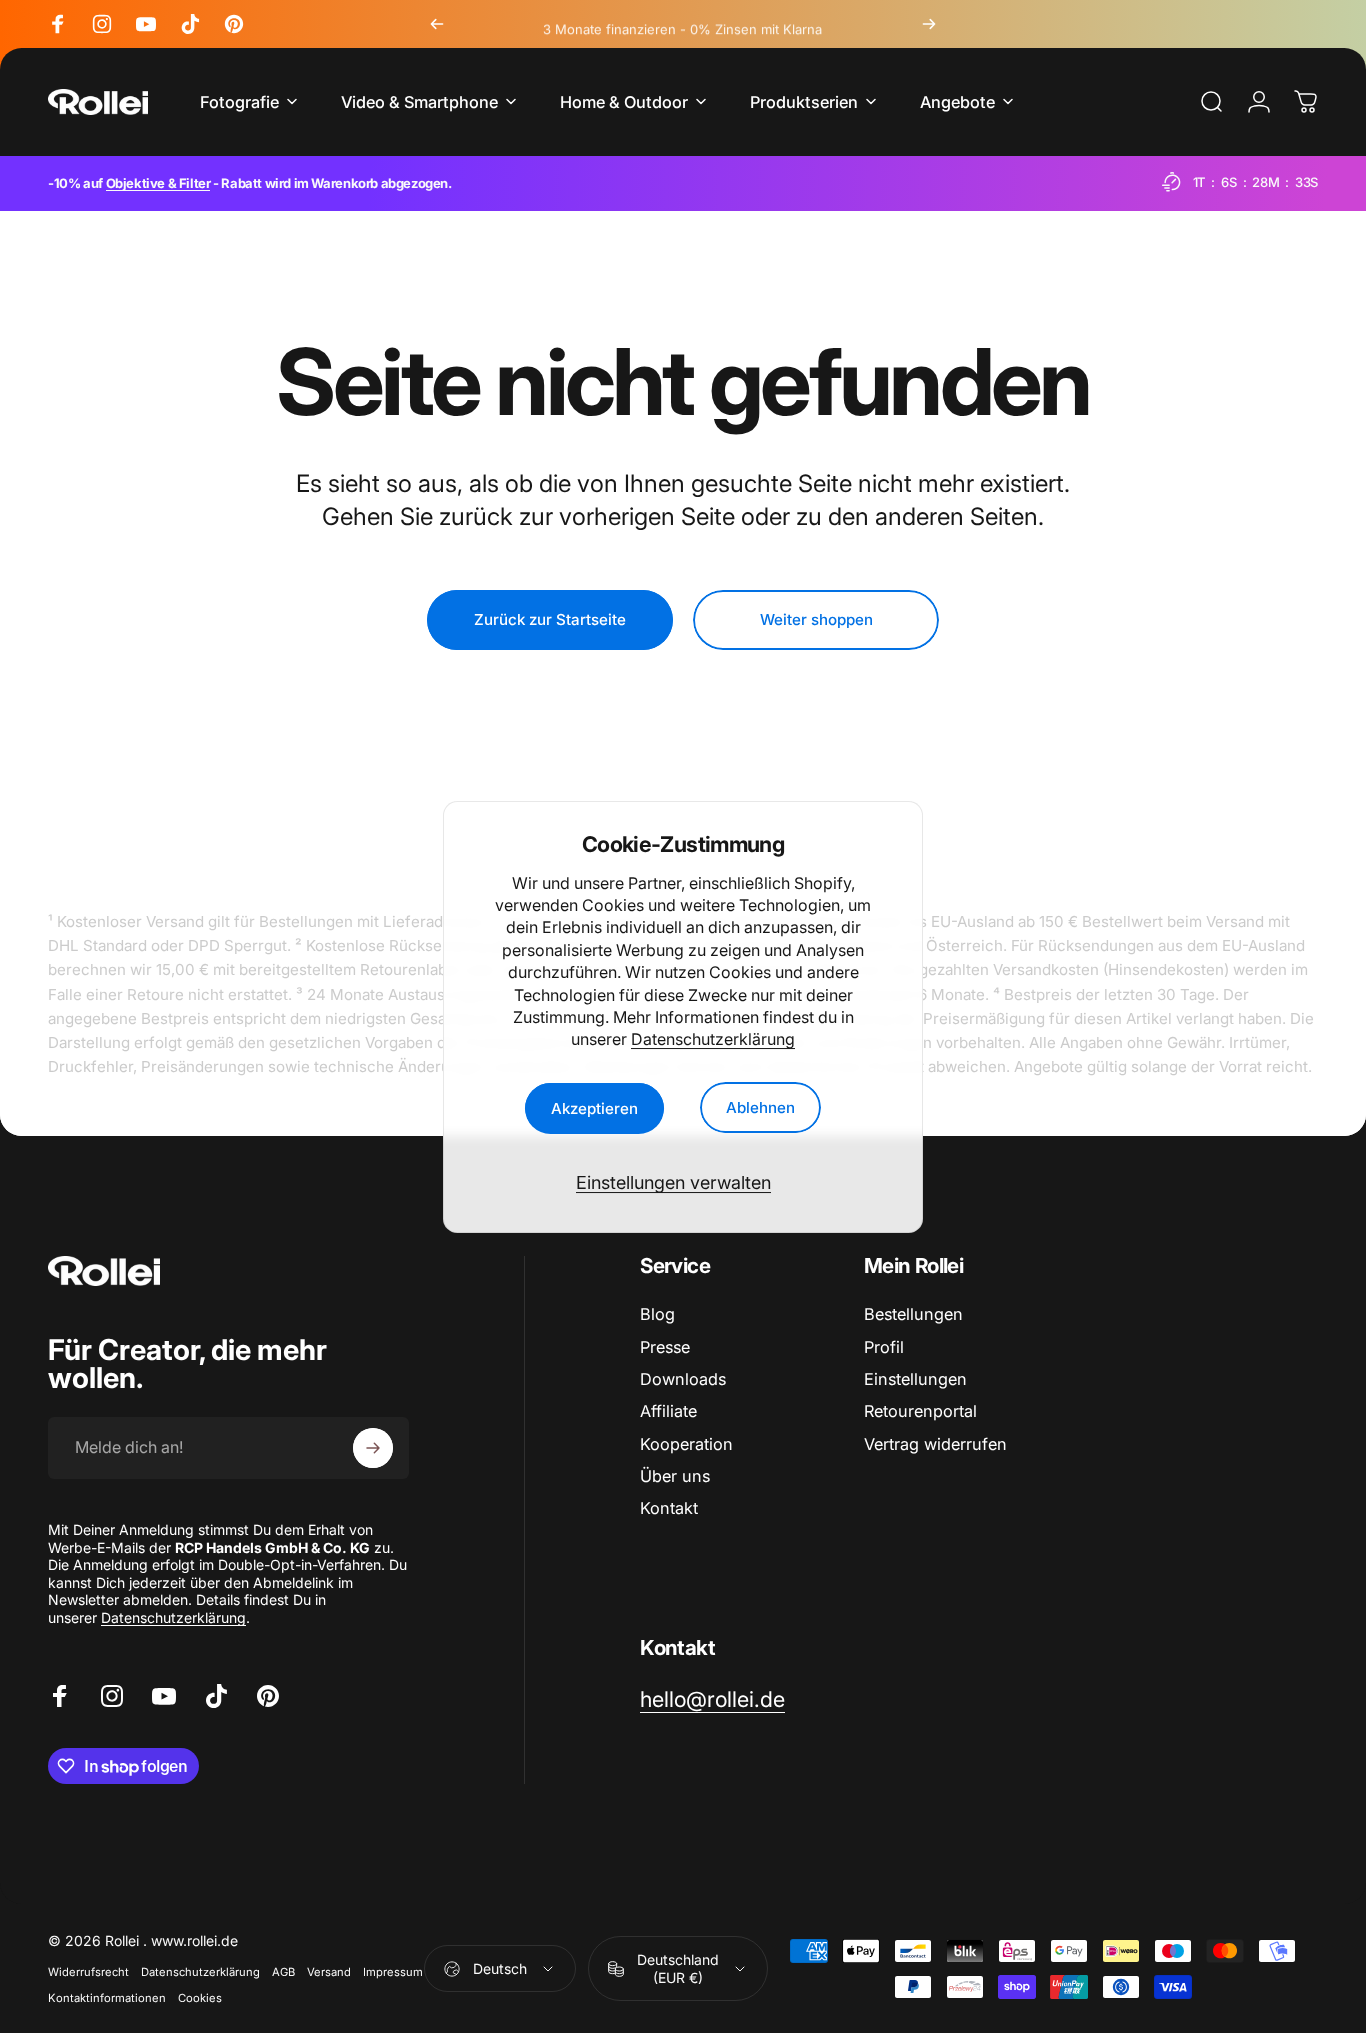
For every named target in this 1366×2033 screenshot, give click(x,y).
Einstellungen (915, 1379)
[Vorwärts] (929, 24)
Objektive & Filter (158, 183)
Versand (329, 1972)
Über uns (675, 1476)
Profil (884, 1347)
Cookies (200, 1998)
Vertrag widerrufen (935, 1444)
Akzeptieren (594, 1107)
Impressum (393, 1972)
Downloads (683, 1379)
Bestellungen (913, 1314)
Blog (657, 1314)
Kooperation (686, 1444)
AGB (283, 1972)
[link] (712, 1699)
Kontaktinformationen (107, 1998)
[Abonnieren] (373, 1448)
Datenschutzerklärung (713, 1039)
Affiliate (668, 1411)
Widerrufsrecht (88, 1972)
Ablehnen (760, 1107)
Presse (665, 1347)
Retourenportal (920, 1411)
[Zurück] (437, 24)
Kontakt (669, 1508)
